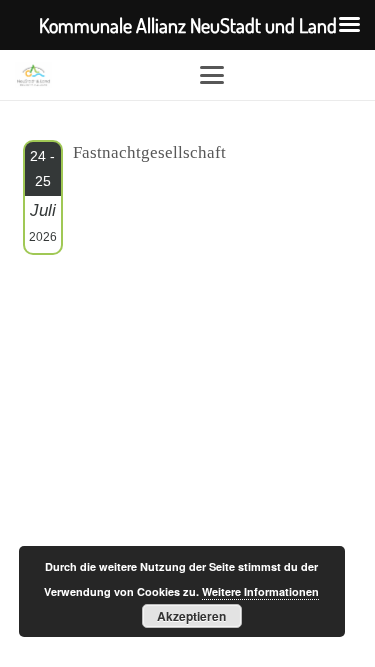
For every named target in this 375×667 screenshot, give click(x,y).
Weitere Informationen (260, 591)
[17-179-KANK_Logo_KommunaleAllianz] (33, 75)
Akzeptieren (191, 616)
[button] (280, 75)
